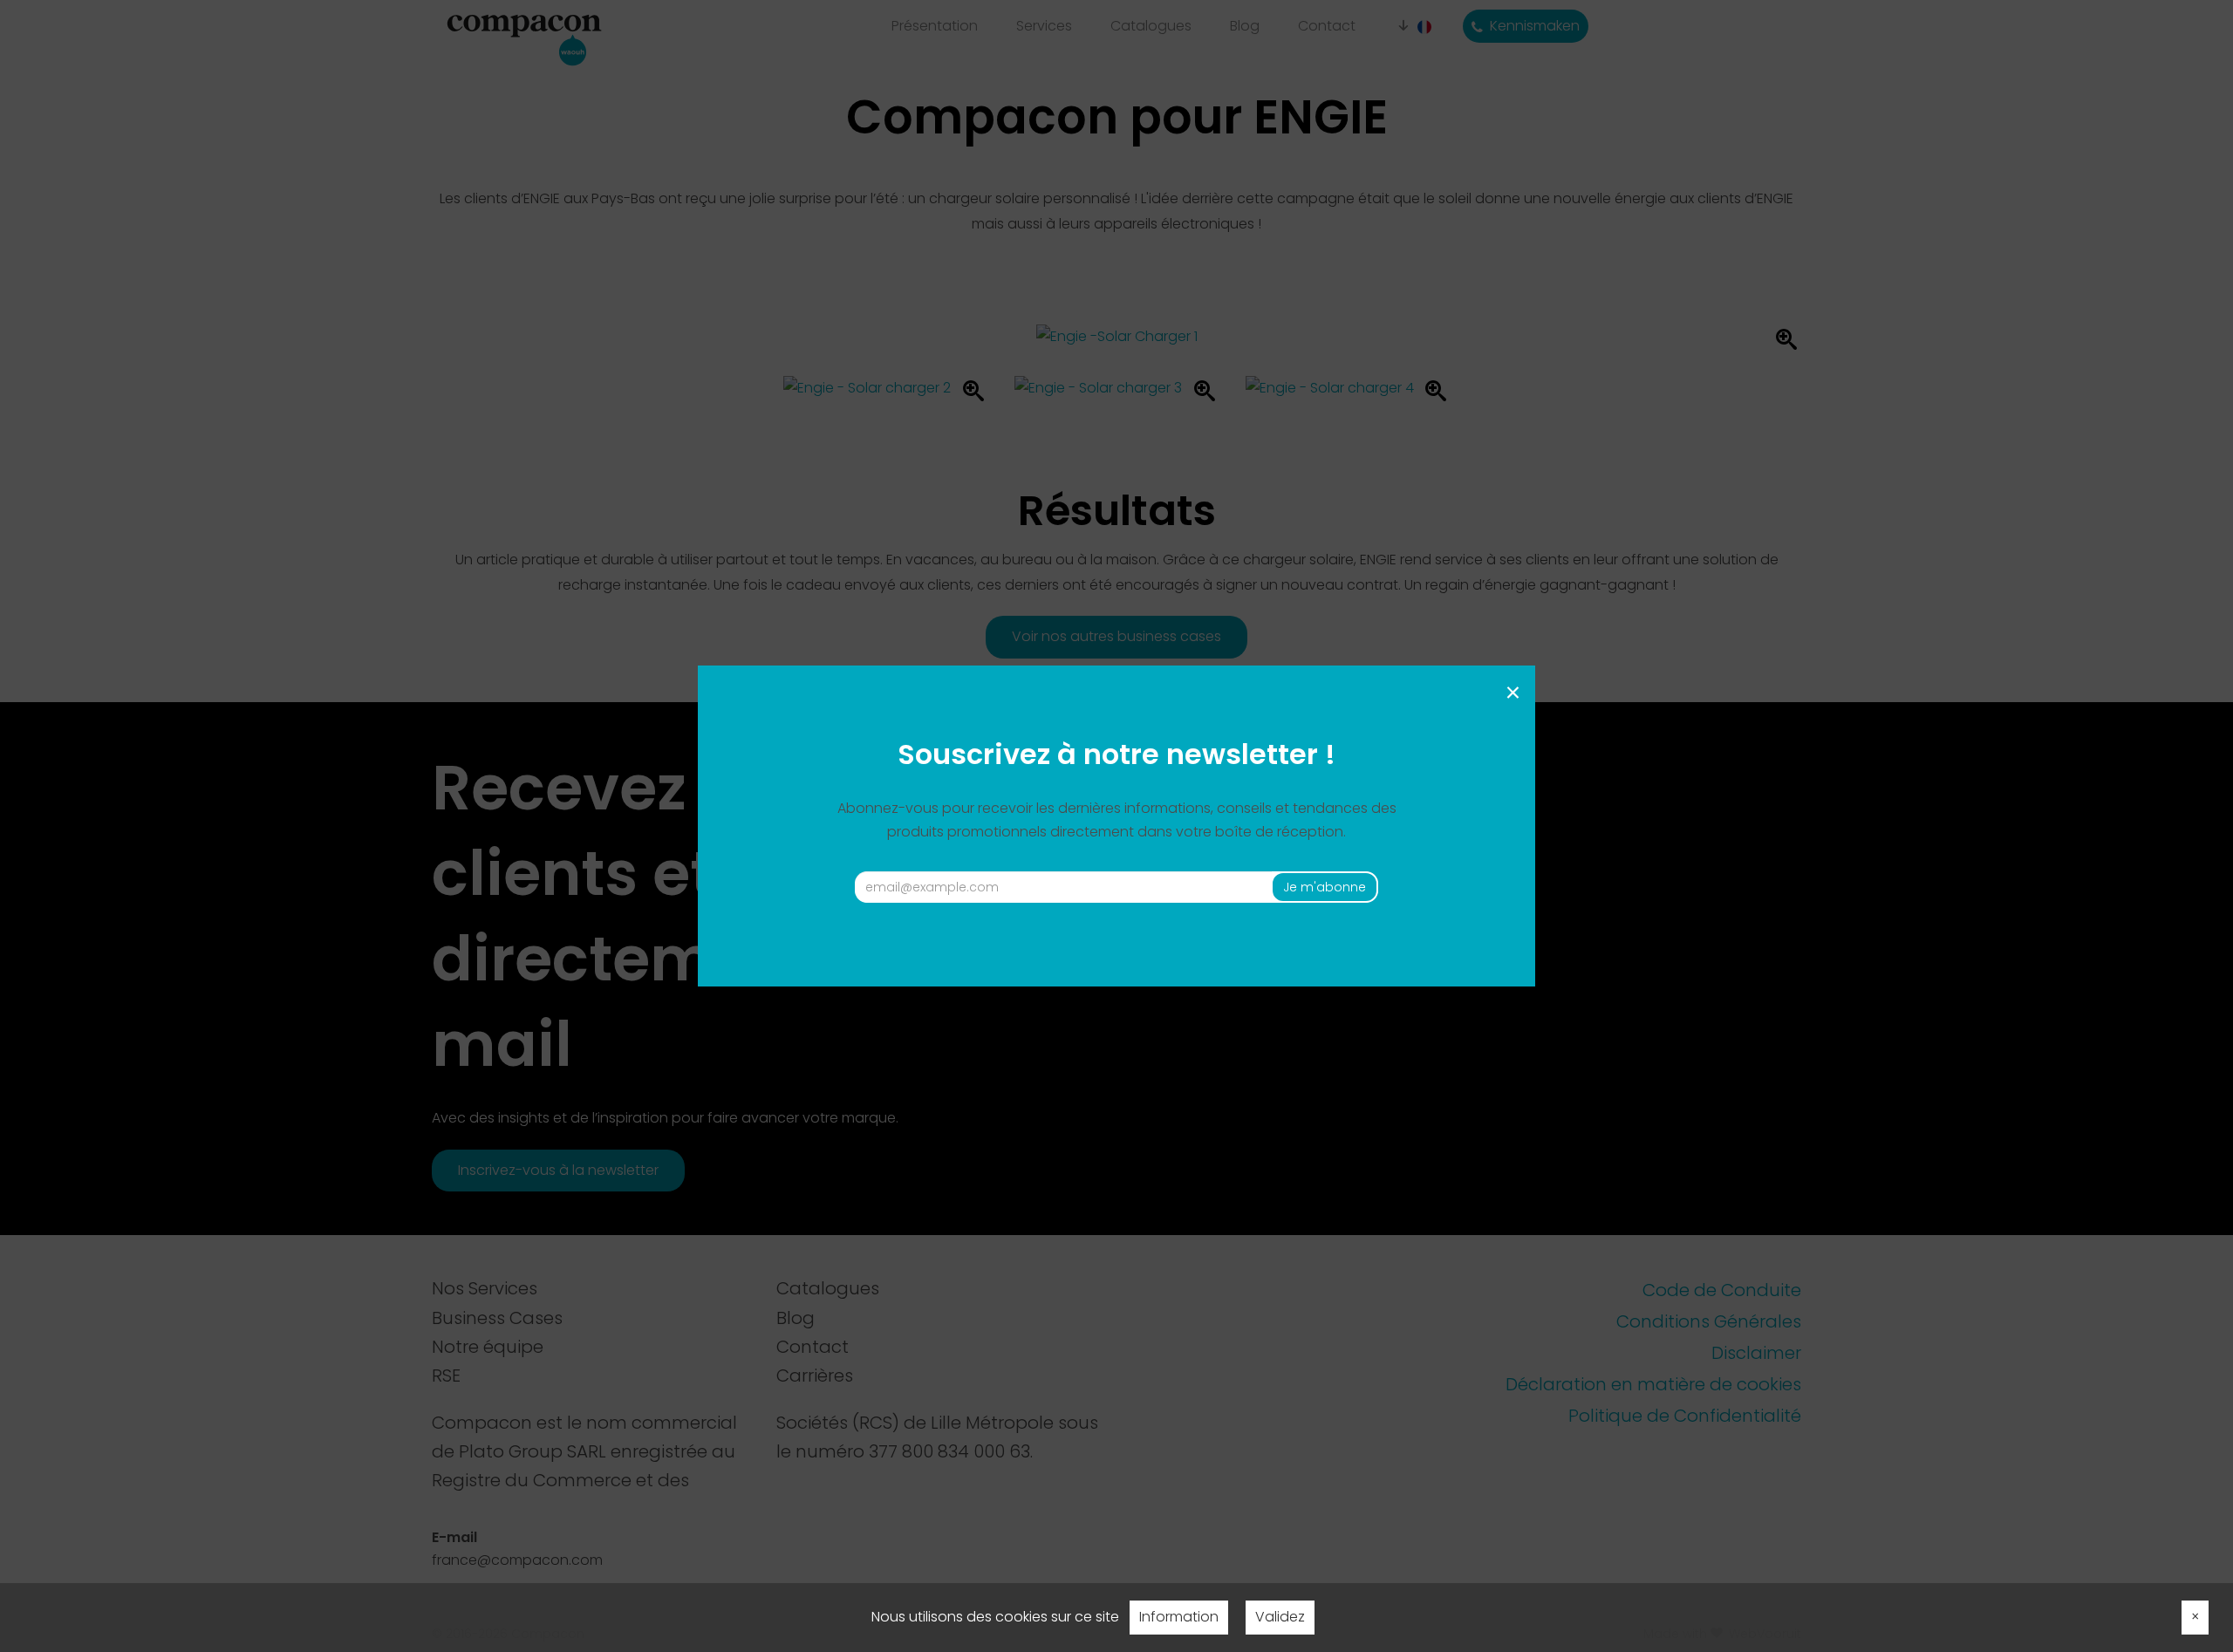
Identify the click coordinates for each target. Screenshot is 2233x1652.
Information (1179, 1617)
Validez (1280, 1617)
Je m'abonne (1325, 887)
